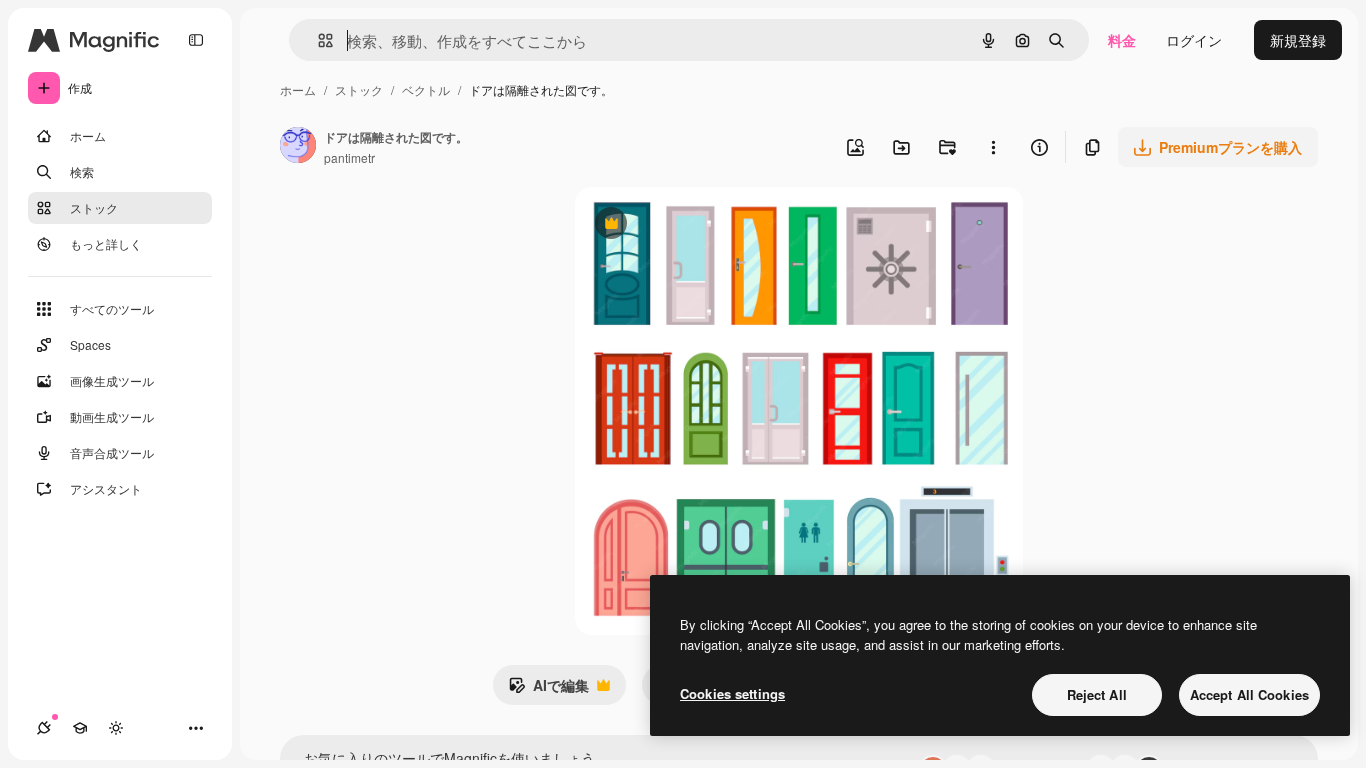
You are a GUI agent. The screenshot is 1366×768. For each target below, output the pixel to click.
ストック (359, 89)
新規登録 (1298, 40)
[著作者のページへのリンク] (298, 147)
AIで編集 (548, 690)
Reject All (1097, 694)
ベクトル (426, 89)
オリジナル (712, 225)
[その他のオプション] (993, 147)
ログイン (1194, 40)
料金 (1122, 40)
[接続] (44, 728)
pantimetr (349, 157)
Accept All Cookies (1249, 694)
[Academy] (80, 728)
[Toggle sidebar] (196, 40)
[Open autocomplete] (317, 40)
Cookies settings (732, 693)
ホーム (298, 89)
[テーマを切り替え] (116, 728)
